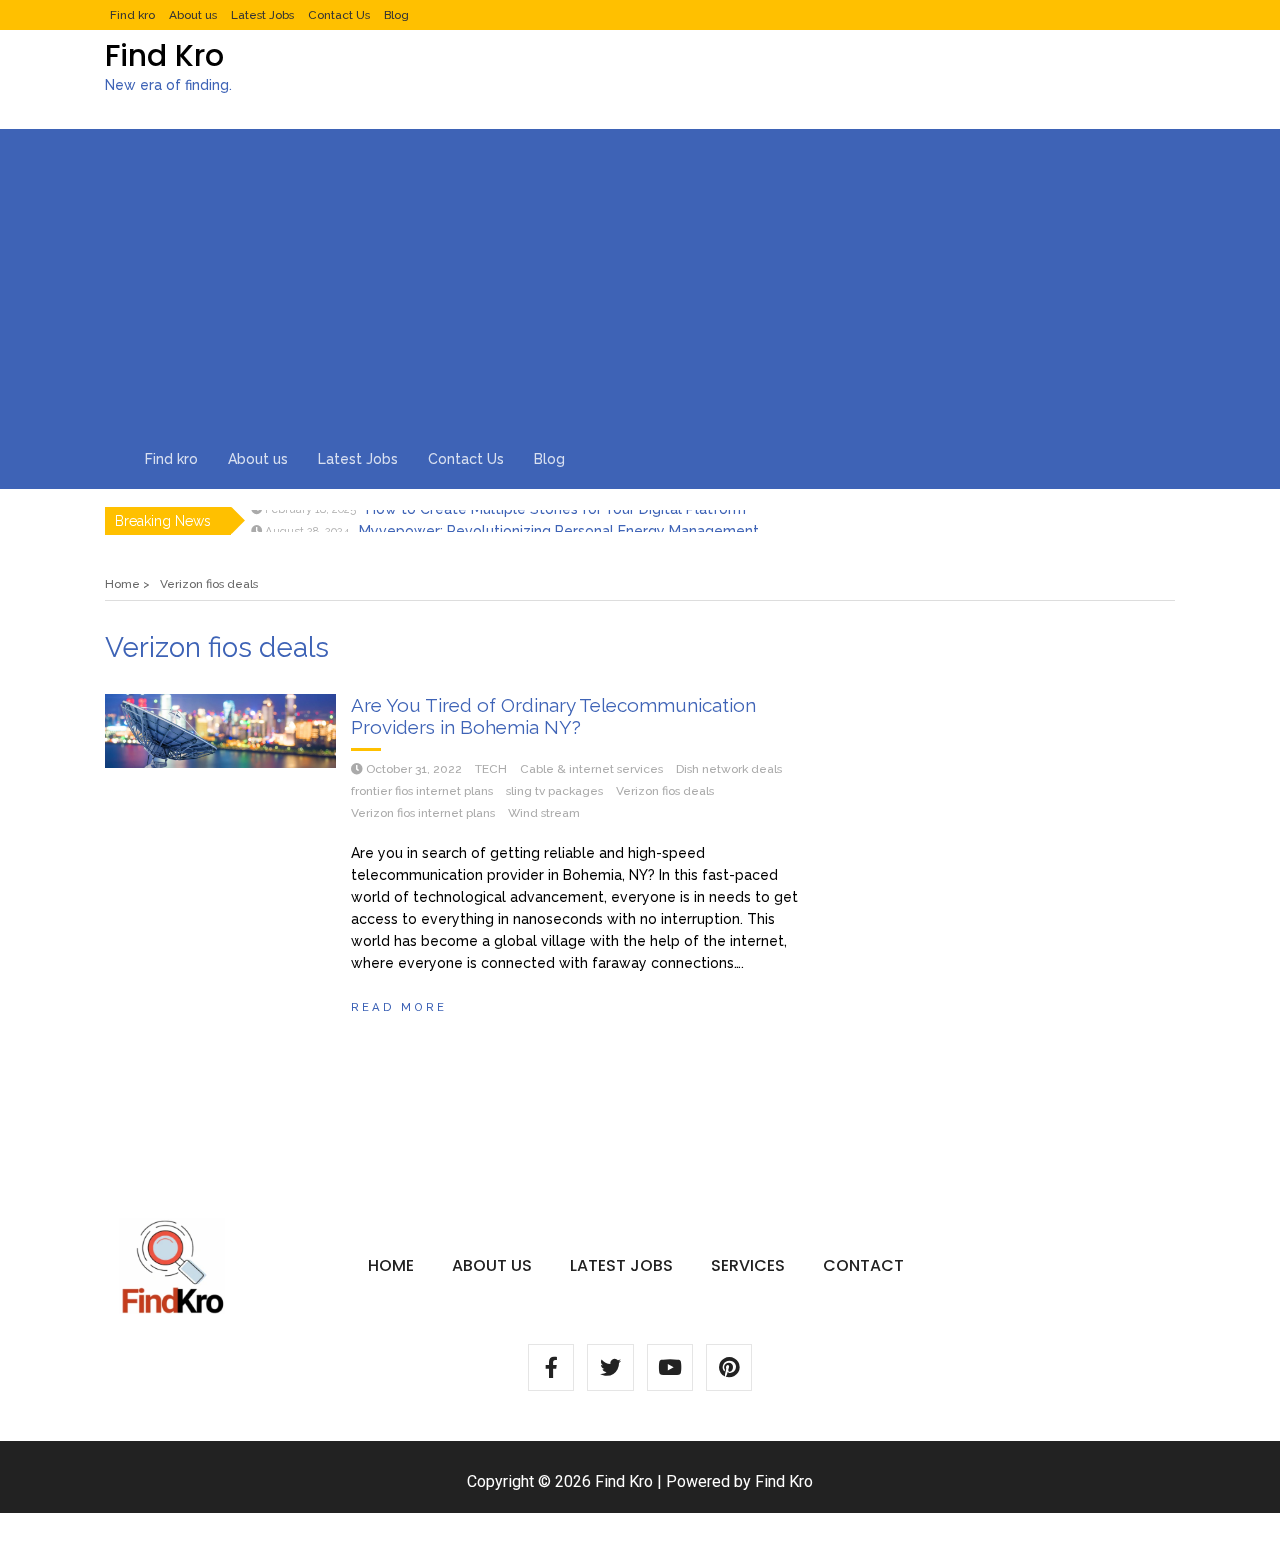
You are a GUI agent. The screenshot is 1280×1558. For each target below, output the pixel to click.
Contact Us (339, 15)
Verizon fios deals (665, 791)
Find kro (132, 15)
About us (193, 15)
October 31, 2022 (414, 769)
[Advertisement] (640, 279)
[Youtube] (670, 1367)
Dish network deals (729, 769)
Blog (396, 15)
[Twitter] (610, 1367)
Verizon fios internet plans (423, 813)
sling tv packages (554, 791)
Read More (399, 1007)
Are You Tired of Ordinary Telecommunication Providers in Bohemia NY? (553, 716)
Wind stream (544, 813)
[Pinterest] (729, 1367)
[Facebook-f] (551, 1367)
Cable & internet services (591, 769)
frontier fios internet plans (422, 791)
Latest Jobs (262, 15)
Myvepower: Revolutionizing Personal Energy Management (559, 521)
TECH (491, 769)
